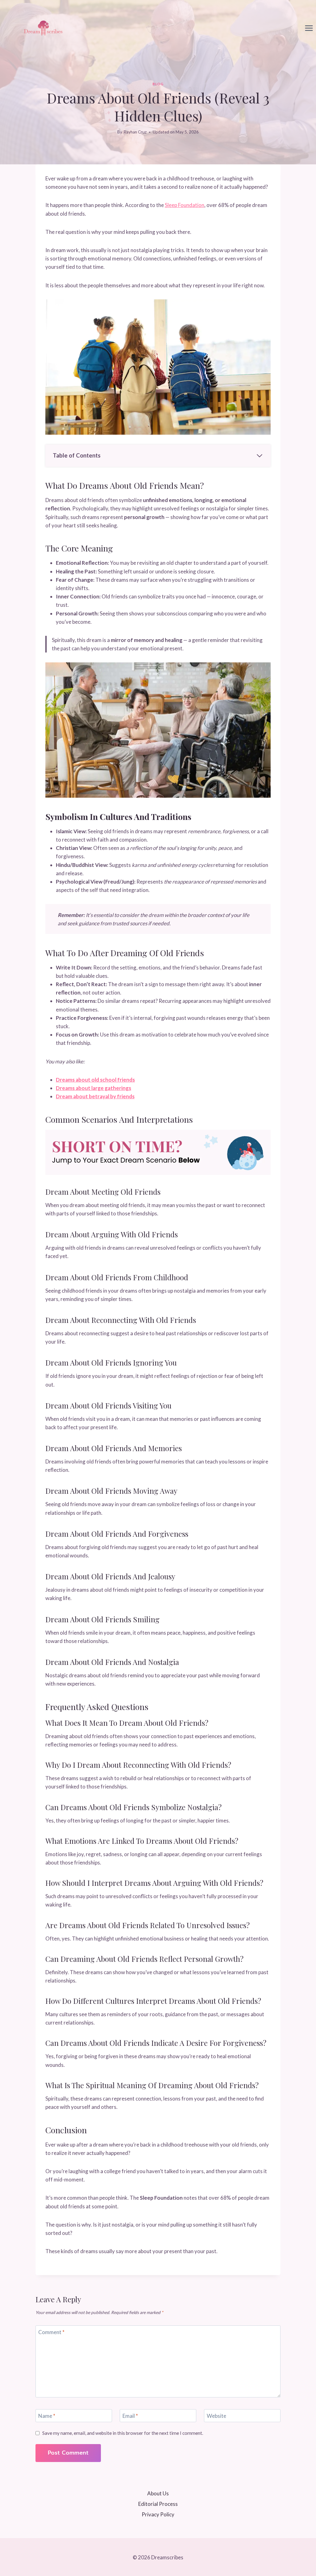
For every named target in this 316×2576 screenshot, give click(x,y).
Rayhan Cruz (135, 132)
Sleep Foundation (185, 205)
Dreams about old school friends (95, 1080)
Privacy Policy (158, 2514)
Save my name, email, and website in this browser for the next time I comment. (123, 2433)
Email (130, 2416)
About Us (158, 2493)
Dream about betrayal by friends (95, 1096)
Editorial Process (158, 2504)
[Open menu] (309, 28)
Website (216, 2416)
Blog (158, 84)
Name (47, 2416)
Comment (51, 2332)
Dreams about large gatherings (94, 1088)
